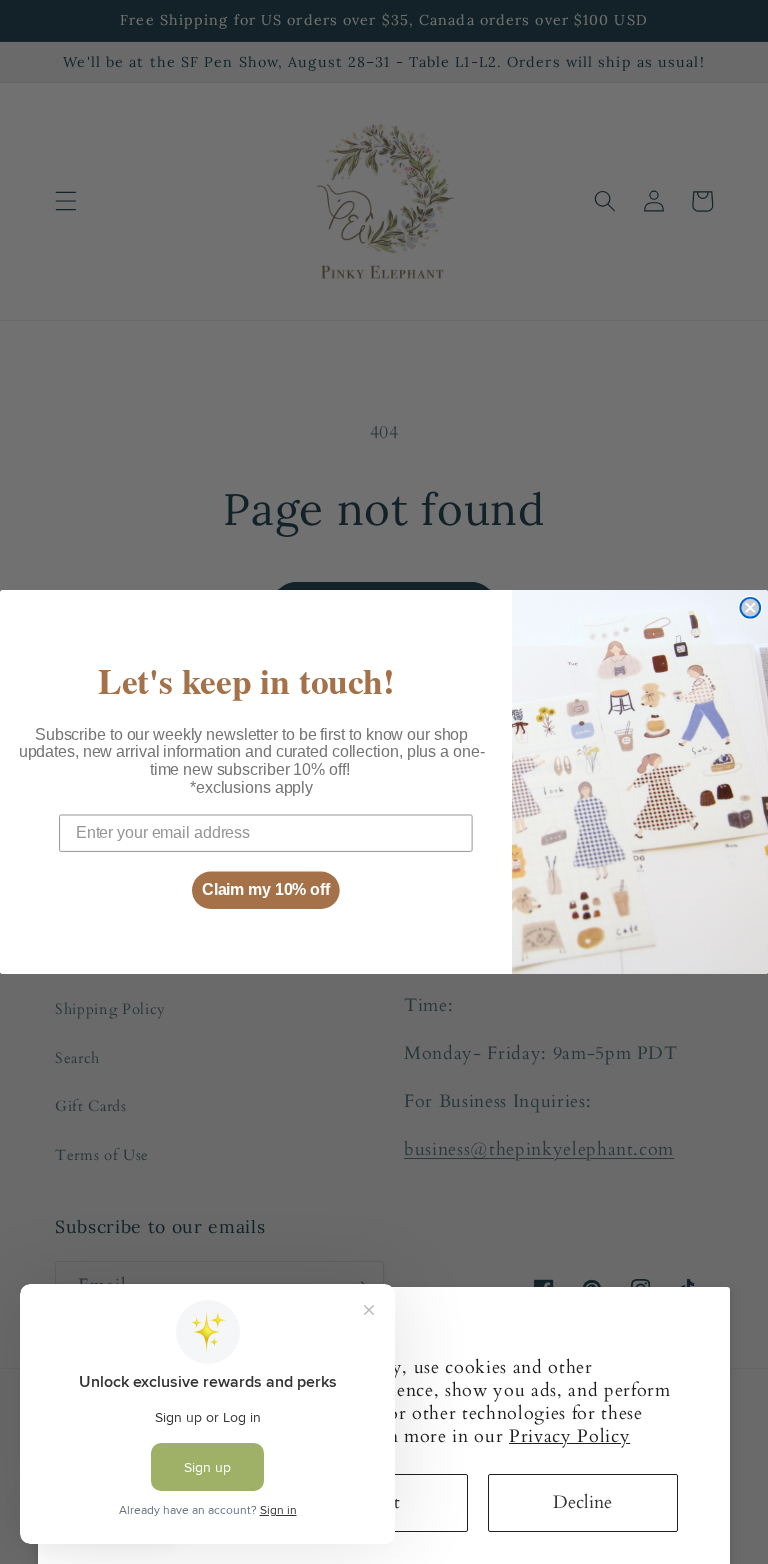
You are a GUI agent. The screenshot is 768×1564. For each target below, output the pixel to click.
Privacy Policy (569, 1436)
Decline (582, 1502)
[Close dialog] (750, 608)
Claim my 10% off (266, 889)
